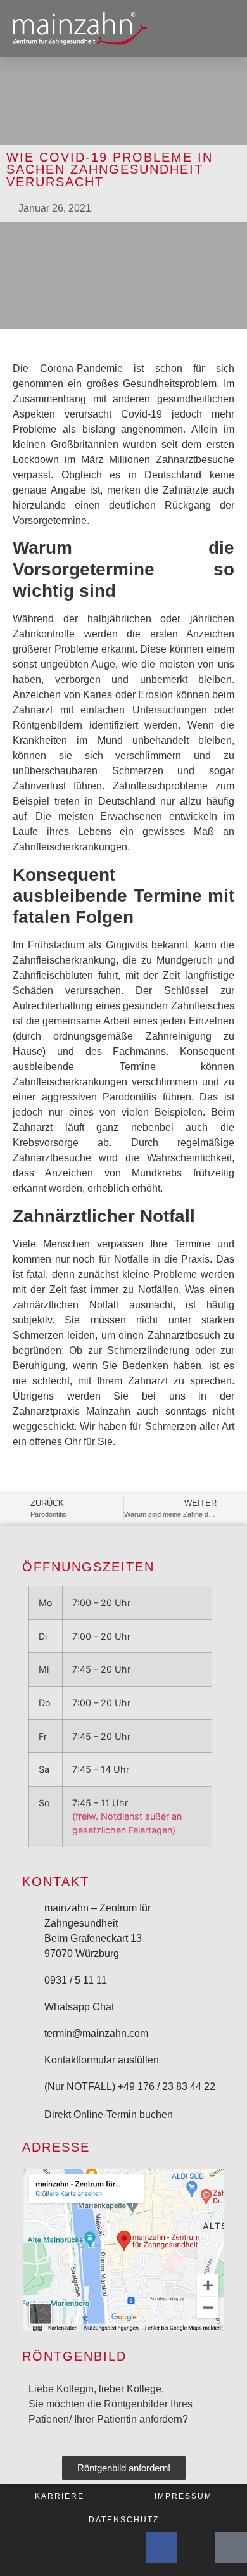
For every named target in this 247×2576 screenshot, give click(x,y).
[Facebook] (161, 2547)
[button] (225, 29)
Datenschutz (124, 2519)
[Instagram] (196, 2547)
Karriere (60, 2496)
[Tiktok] (231, 2547)
